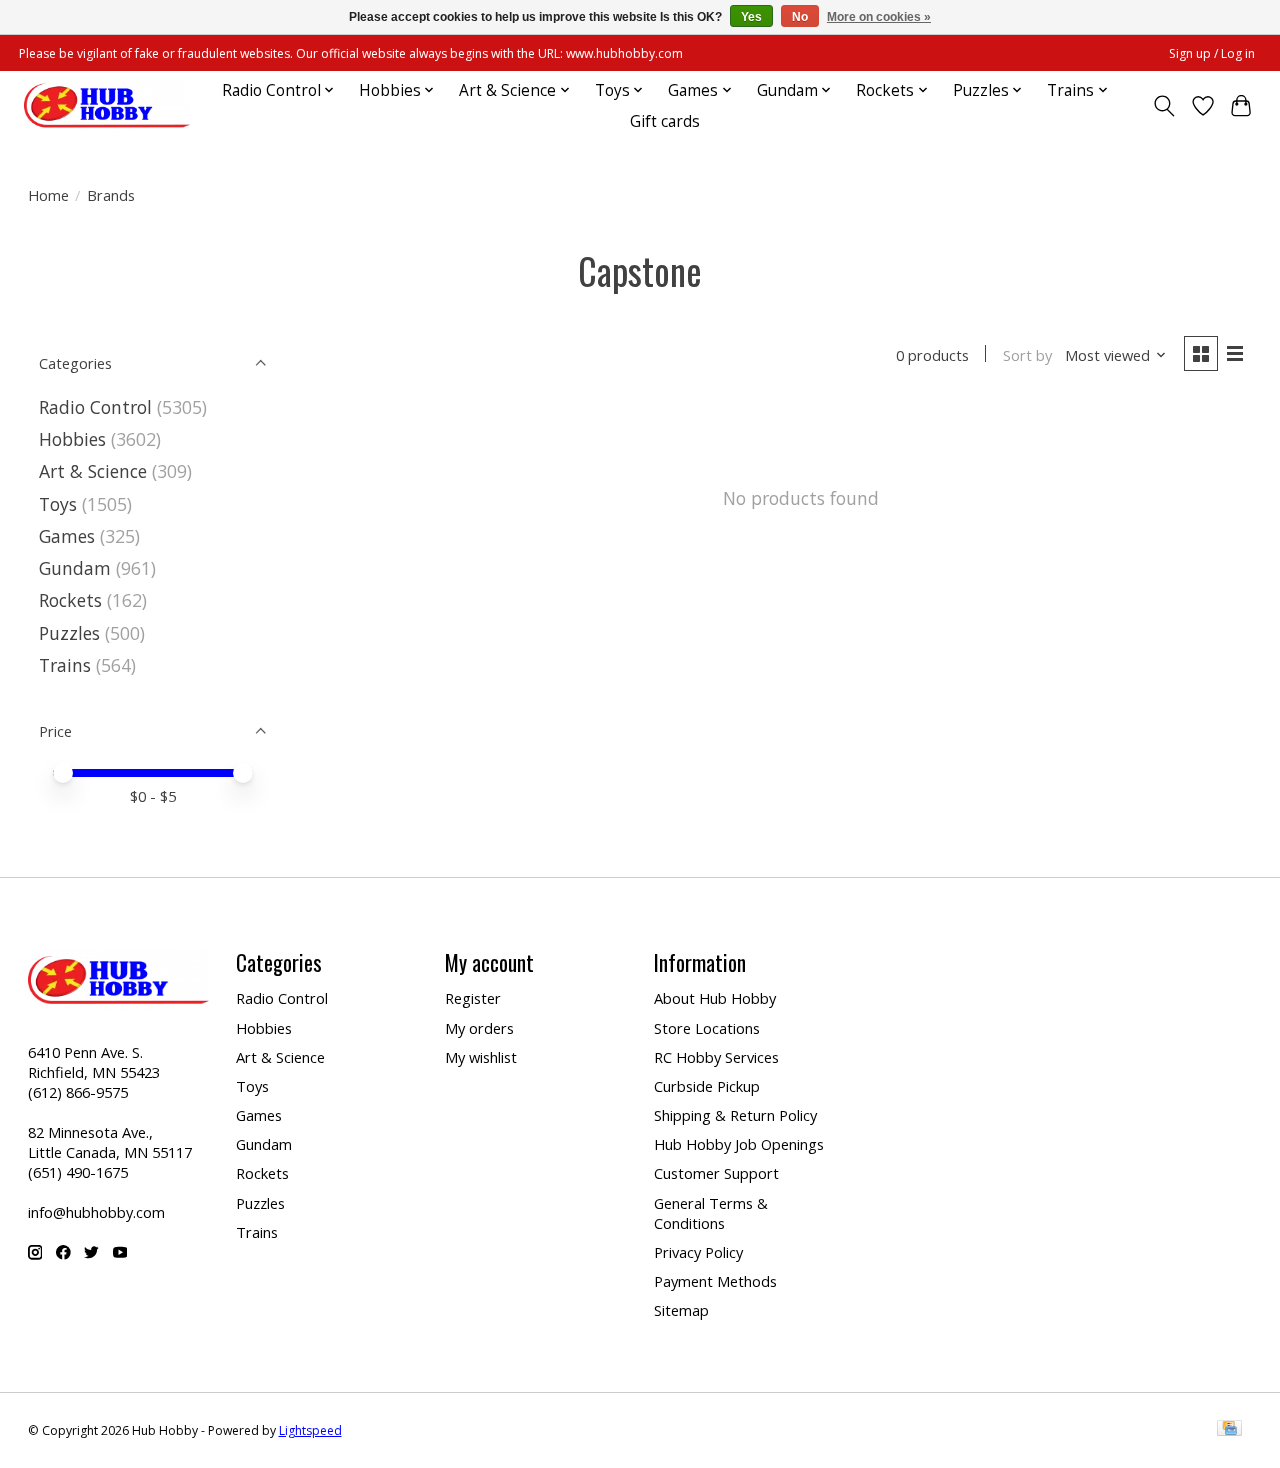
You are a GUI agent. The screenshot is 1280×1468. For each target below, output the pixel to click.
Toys (58, 504)
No (800, 17)
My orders (479, 1028)
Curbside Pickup (707, 1086)
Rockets (70, 600)
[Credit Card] (1229, 1430)
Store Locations (707, 1028)
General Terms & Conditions (711, 1213)
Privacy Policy (698, 1252)
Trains (65, 665)
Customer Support (716, 1173)
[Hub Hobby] (107, 105)
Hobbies (72, 439)
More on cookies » (879, 17)
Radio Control (95, 407)
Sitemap (681, 1310)
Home (48, 195)
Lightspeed (310, 1430)
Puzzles (69, 633)
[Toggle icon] (1163, 106)
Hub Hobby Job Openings (739, 1144)
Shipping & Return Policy (735, 1115)
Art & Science (93, 471)
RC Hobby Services (716, 1057)
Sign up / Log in (1212, 53)
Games (67, 536)
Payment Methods (715, 1281)
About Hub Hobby (715, 998)
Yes (751, 17)
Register (473, 998)
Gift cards (665, 121)
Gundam (75, 568)
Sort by (1027, 355)
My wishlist (481, 1057)
